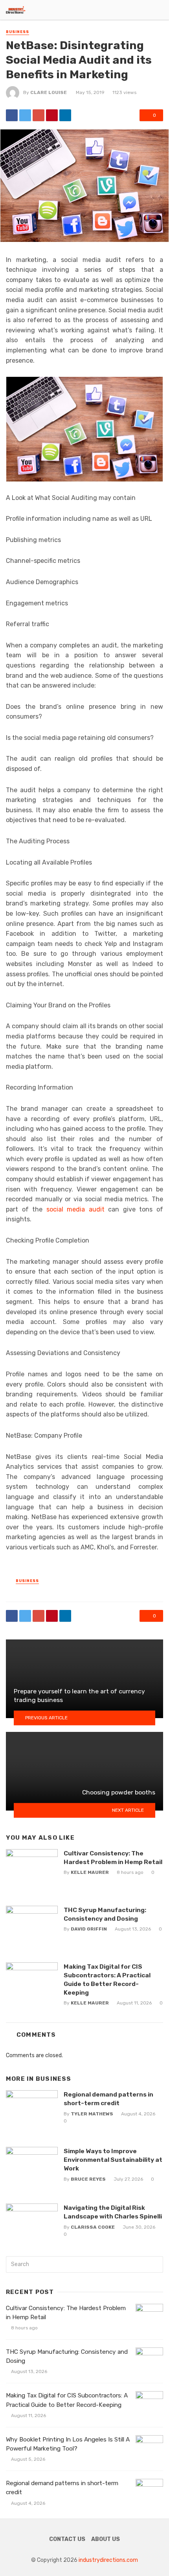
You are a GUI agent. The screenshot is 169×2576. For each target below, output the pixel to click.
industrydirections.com (108, 2560)
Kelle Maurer (90, 1872)
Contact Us (67, 2539)
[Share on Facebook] (12, 115)
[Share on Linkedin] (65, 115)
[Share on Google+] (39, 115)
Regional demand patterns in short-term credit (108, 2099)
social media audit (75, 1209)
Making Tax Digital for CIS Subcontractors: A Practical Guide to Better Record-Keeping (107, 1979)
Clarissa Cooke (93, 2227)
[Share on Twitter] (25, 115)
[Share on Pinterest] (52, 115)
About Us (106, 2539)
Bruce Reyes (88, 2179)
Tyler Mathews (92, 2114)
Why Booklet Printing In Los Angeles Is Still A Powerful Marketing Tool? (68, 2444)
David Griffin (89, 1929)
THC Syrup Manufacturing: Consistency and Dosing (105, 1914)
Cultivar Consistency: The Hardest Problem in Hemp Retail (113, 1858)
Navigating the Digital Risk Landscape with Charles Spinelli (113, 2212)
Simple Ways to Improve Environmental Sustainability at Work (113, 2160)
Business (17, 32)
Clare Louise (49, 92)
